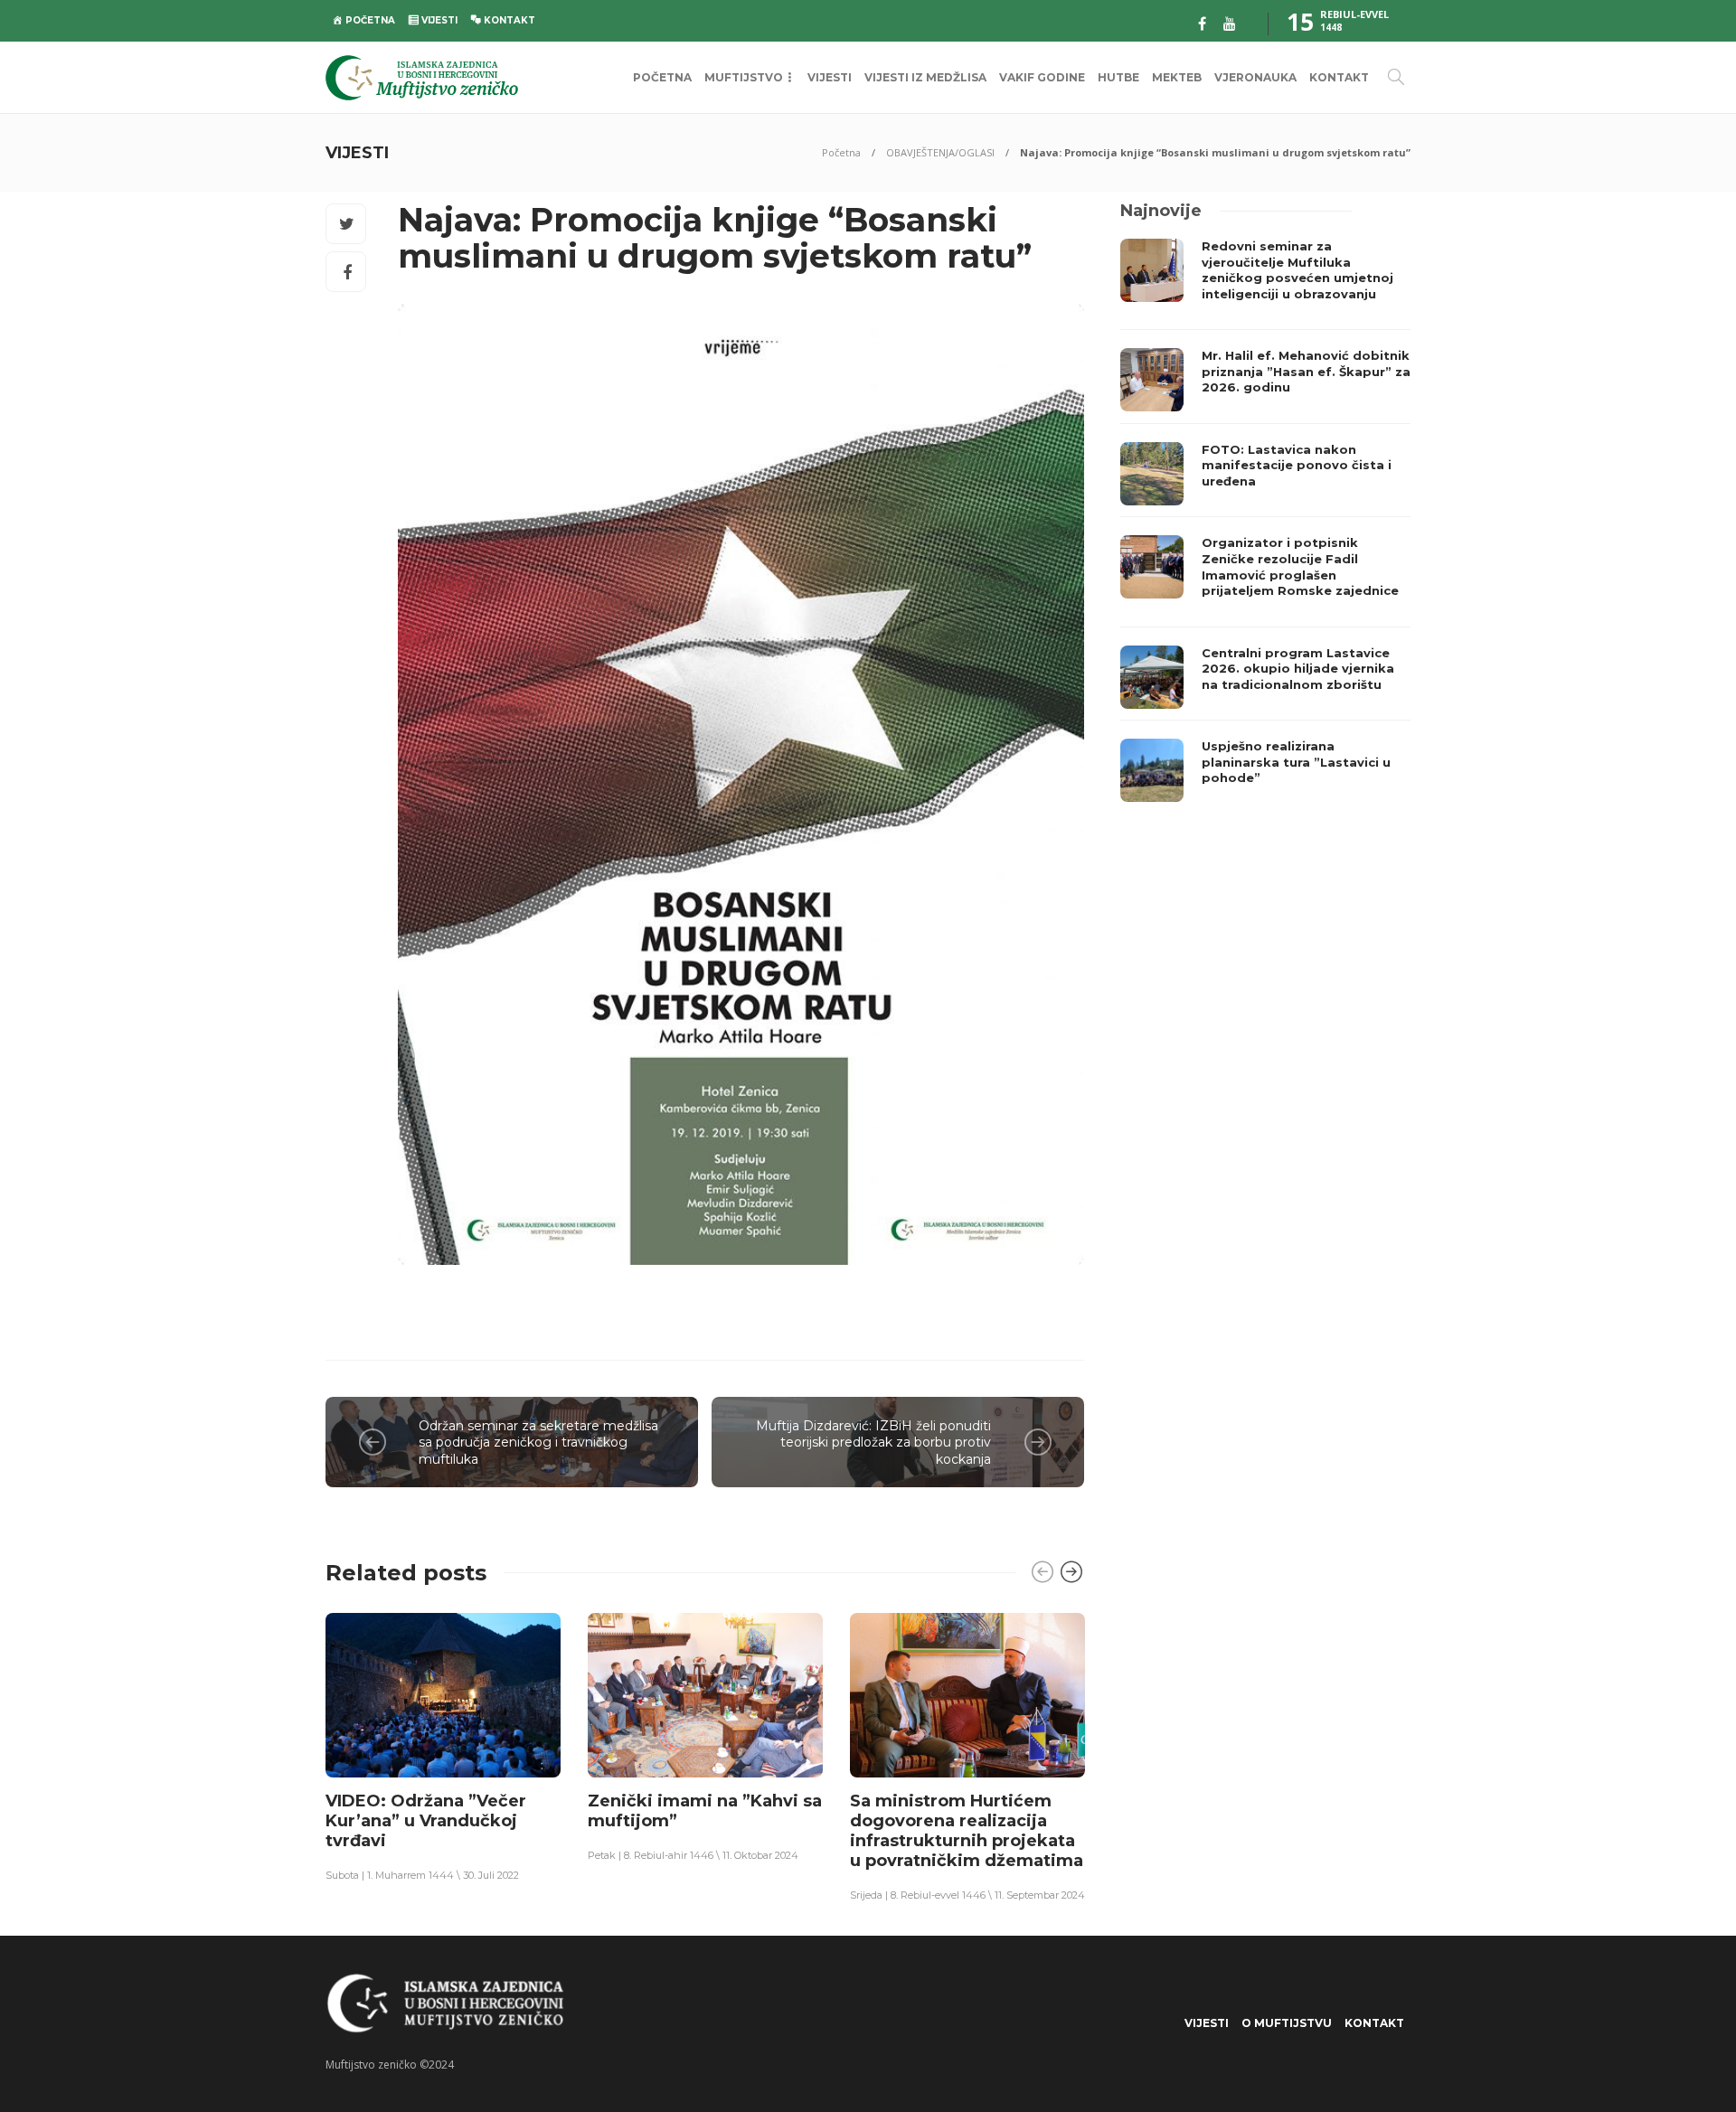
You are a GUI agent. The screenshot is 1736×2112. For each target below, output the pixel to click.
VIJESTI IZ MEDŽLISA (925, 77)
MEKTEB (1177, 77)
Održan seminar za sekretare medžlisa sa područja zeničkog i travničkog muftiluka (538, 1443)
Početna (841, 152)
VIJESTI (830, 77)
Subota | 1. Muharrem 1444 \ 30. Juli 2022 (422, 1875)
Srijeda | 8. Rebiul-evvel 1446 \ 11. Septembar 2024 (967, 1895)
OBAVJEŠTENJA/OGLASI (940, 152)
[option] (443, 1746)
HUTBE (1118, 77)
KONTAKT (1339, 77)
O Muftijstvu (1287, 2023)
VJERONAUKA (1255, 77)
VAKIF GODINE (1042, 77)
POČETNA (662, 77)
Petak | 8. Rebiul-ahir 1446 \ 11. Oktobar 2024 (693, 1855)
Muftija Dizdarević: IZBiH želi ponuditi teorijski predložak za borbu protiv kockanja (873, 1443)
